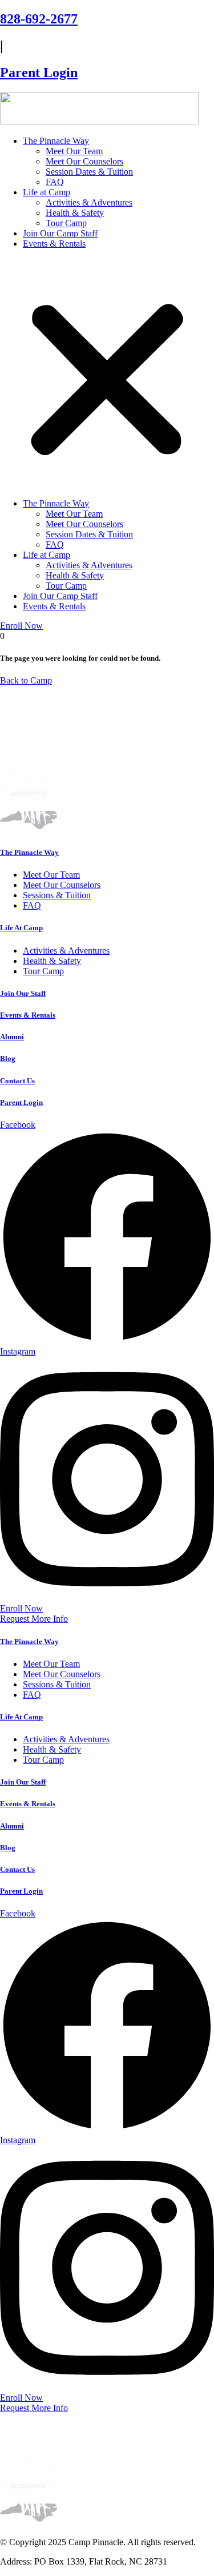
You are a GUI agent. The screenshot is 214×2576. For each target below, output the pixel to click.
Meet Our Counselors (84, 161)
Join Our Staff (23, 993)
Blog (8, 1058)
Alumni (12, 1037)
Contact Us (17, 1081)
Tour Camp (66, 223)
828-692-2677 (39, 19)
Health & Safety (75, 213)
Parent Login (39, 73)
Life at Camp (47, 192)
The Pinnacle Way (56, 141)
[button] (107, 374)
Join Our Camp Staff (60, 233)
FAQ (55, 182)
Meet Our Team (74, 151)
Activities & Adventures (89, 202)
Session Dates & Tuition (89, 172)
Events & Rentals (54, 244)
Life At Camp (21, 928)
